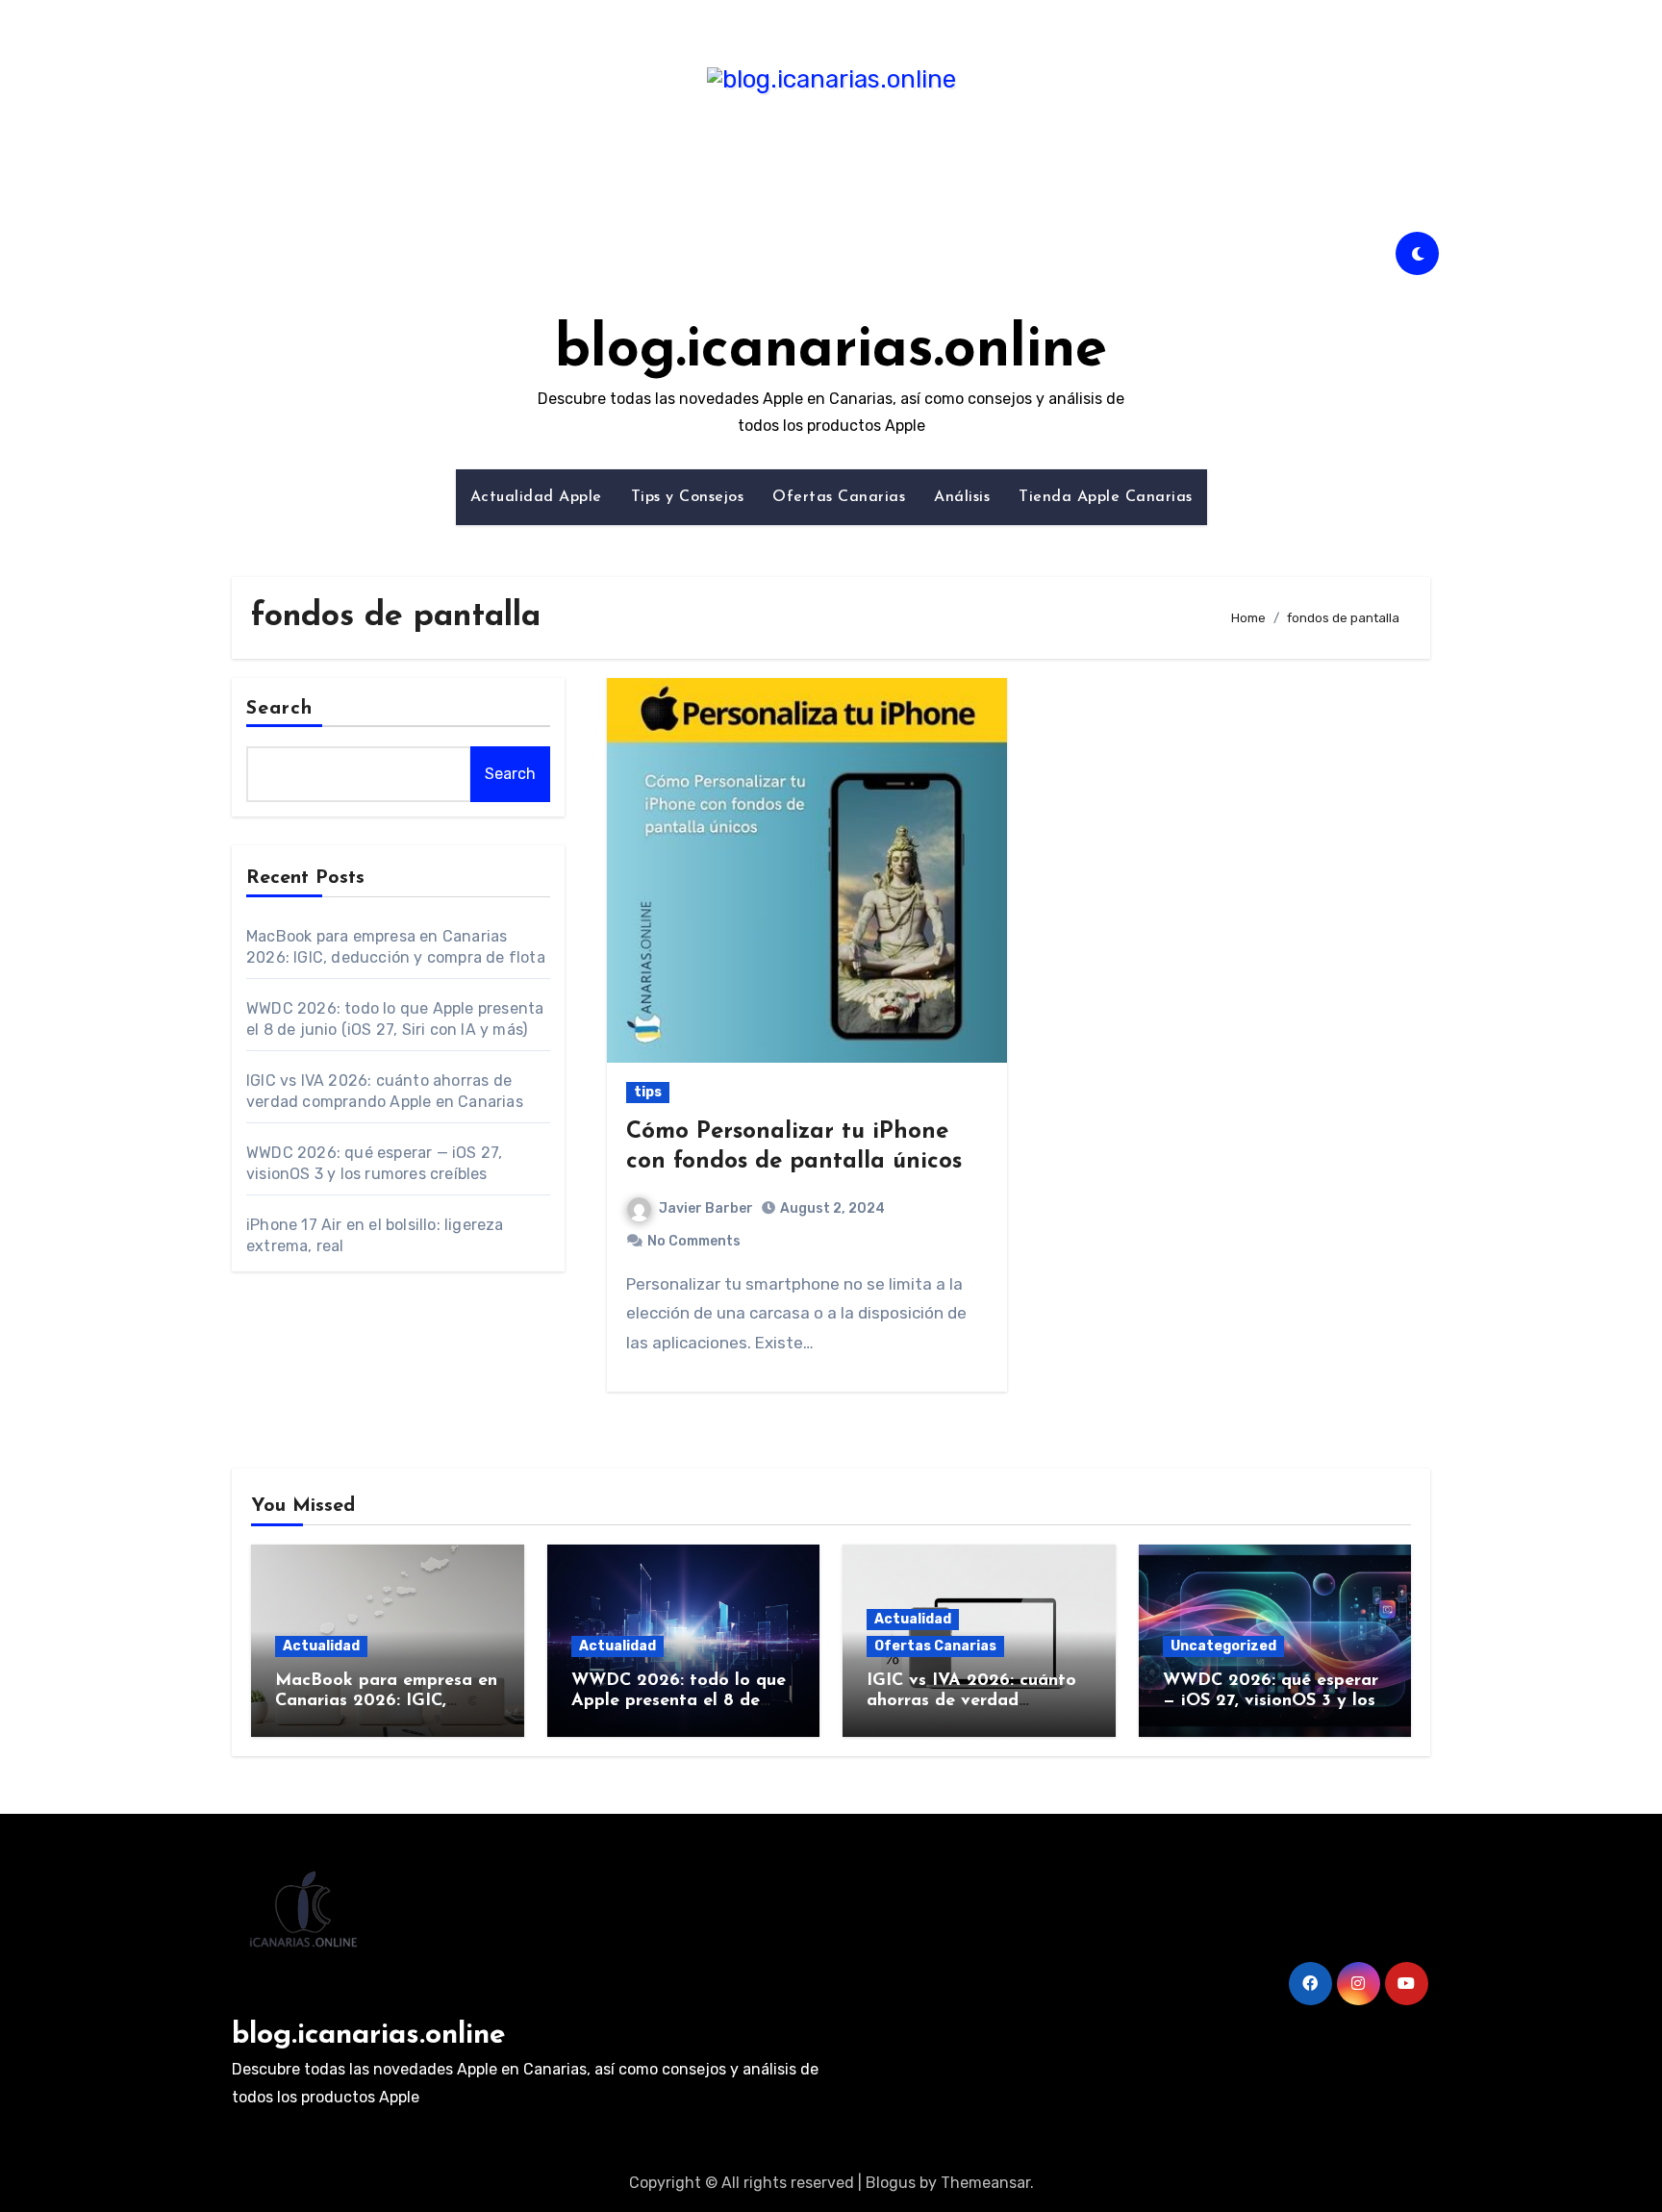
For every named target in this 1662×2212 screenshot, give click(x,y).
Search (280, 709)
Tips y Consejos (688, 497)
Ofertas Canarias (839, 497)
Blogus (891, 2183)
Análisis (962, 497)
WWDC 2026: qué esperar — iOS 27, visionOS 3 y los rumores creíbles (1271, 1702)
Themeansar (985, 2183)
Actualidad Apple (536, 497)
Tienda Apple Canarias (1106, 497)
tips (648, 1092)
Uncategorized (1223, 1646)
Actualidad (321, 1646)
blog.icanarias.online (831, 351)
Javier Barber (706, 1208)
